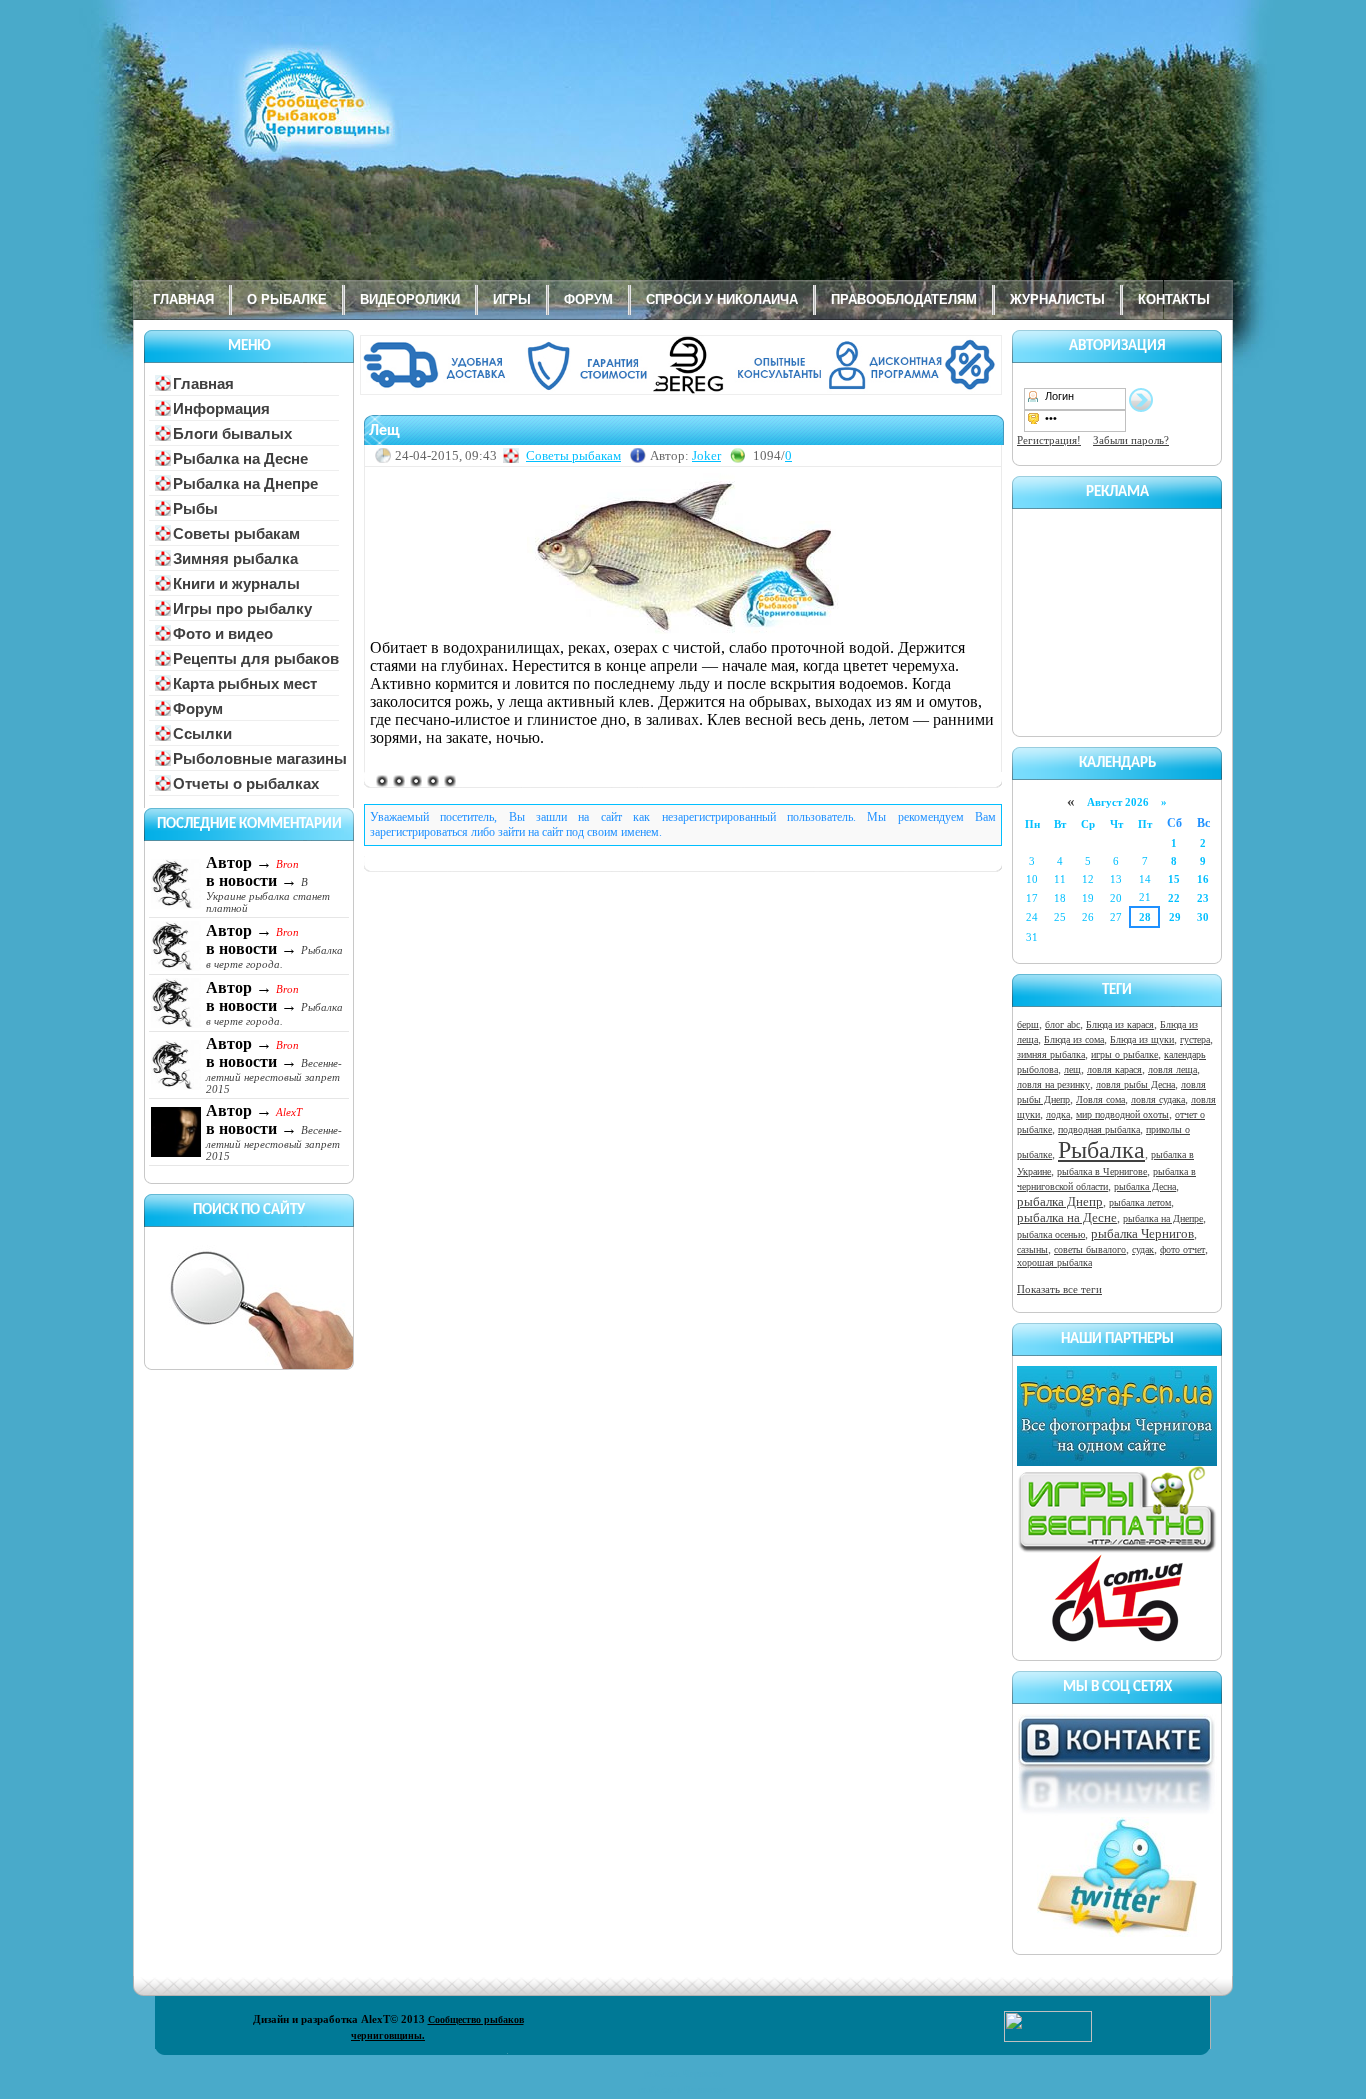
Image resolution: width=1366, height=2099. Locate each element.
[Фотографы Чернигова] (1117, 1462)
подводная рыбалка (1099, 1129)
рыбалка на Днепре (1163, 1218)
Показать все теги (1059, 1289)
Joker (706, 455)
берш (1028, 1024)
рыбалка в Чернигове (1102, 1171)
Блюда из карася (1120, 1024)
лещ (1072, 1069)
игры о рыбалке (1124, 1054)
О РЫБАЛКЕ (287, 299)
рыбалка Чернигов (1142, 1233)
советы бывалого (1090, 1249)
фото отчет (1182, 1249)
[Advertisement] (1117, 619)
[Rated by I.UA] (1048, 2038)
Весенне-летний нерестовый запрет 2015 (274, 1076)
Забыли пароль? (1131, 440)
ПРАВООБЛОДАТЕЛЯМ (904, 299)
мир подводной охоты (1122, 1114)
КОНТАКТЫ (1174, 299)
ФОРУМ (588, 299)
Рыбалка (1101, 1150)
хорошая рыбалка (1054, 1262)
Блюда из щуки (1142, 1039)
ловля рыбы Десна (1135, 1084)
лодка (1058, 1114)
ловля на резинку (1053, 1084)
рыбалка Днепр (1060, 1201)
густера (1195, 1039)
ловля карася (1114, 1069)
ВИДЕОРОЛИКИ (410, 299)
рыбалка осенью (1051, 1234)
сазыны (1032, 1249)
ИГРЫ (512, 299)
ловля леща (1172, 1069)
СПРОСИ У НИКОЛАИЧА (722, 299)
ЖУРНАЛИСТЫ (1057, 299)
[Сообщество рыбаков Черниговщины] (258, 115)
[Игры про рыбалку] (1117, 1549)
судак (1143, 1249)
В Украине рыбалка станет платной (268, 895)
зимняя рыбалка (1051, 1054)
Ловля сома (1100, 1099)
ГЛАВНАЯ (183, 299)
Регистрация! (1049, 440)
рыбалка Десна (1145, 1186)
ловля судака (1158, 1099)
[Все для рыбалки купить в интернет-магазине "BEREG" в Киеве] (683, 391)
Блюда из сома (1074, 1039)
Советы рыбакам (573, 455)
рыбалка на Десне (1067, 1217)
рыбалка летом (1140, 1202)
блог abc (1062, 1024)
